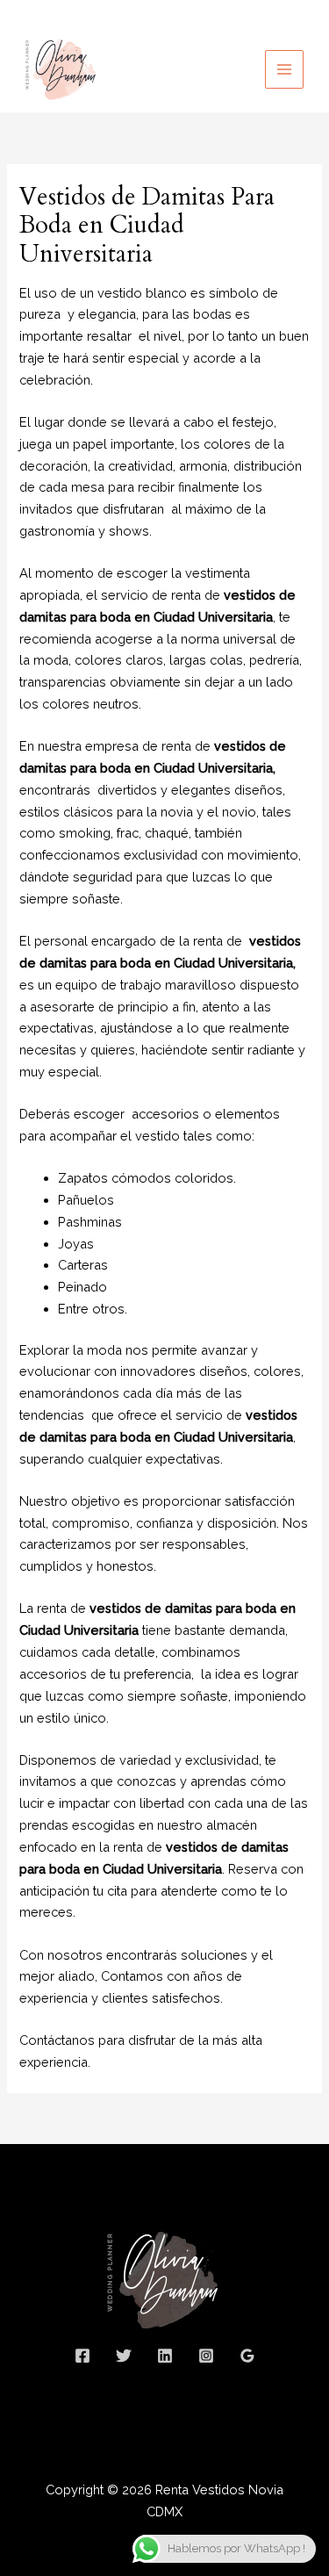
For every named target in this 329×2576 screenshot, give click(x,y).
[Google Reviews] (247, 2356)
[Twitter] (124, 2356)
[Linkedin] (165, 2356)
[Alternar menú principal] (284, 69)
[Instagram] (206, 2356)
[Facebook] (82, 2356)
